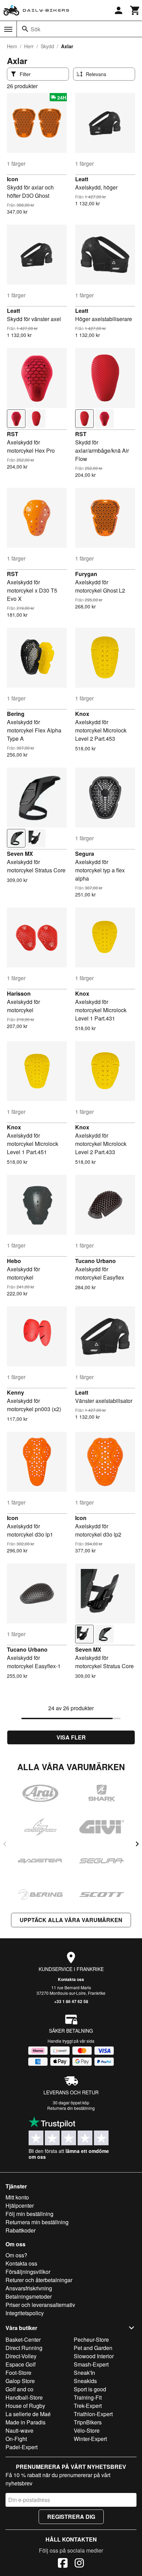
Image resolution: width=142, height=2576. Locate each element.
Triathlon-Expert (93, 2414)
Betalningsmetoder (29, 2296)
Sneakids (85, 2381)
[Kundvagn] (135, 10)
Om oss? (16, 2255)
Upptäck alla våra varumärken (71, 1920)
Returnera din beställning (71, 2108)
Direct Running (24, 2348)
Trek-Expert (88, 2406)
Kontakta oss (71, 1979)
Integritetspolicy (25, 2313)
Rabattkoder (21, 2230)
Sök (35, 29)
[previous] (5, 1844)
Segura (85, 854)
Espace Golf (21, 2364)
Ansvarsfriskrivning (29, 2288)
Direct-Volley (21, 2356)
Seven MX (20, 854)
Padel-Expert (22, 2447)
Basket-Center (23, 2339)
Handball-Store (24, 2397)
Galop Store (20, 2381)
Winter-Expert (90, 2439)
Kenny (16, 1392)
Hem (12, 46)
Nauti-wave (19, 2430)
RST (13, 434)
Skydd (47, 46)
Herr (29, 46)
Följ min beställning (29, 2214)
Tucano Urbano (95, 1261)
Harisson (19, 993)
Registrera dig (71, 2517)
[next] (137, 1844)
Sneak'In (84, 2373)
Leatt (82, 179)
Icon (13, 179)
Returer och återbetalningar (39, 2280)
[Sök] (25, 29)
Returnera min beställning (37, 2222)
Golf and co (19, 2389)
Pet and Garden (93, 2348)
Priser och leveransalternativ (40, 2305)
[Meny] (8, 29)
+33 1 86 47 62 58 (71, 2001)
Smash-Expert (91, 2364)
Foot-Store (18, 2373)
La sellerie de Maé (28, 2414)
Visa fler (71, 1737)
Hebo (14, 1261)
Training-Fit (88, 2397)
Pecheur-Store (91, 2339)
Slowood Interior (94, 2356)
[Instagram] (79, 2564)
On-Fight (16, 2439)
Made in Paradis (26, 2422)
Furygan (86, 574)
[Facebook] (63, 2564)
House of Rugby (25, 2406)
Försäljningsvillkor (28, 2272)
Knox (82, 714)
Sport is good (90, 2389)
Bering (16, 714)
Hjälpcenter (20, 2205)
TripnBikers (88, 2422)
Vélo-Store (87, 2430)
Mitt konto (17, 2197)
